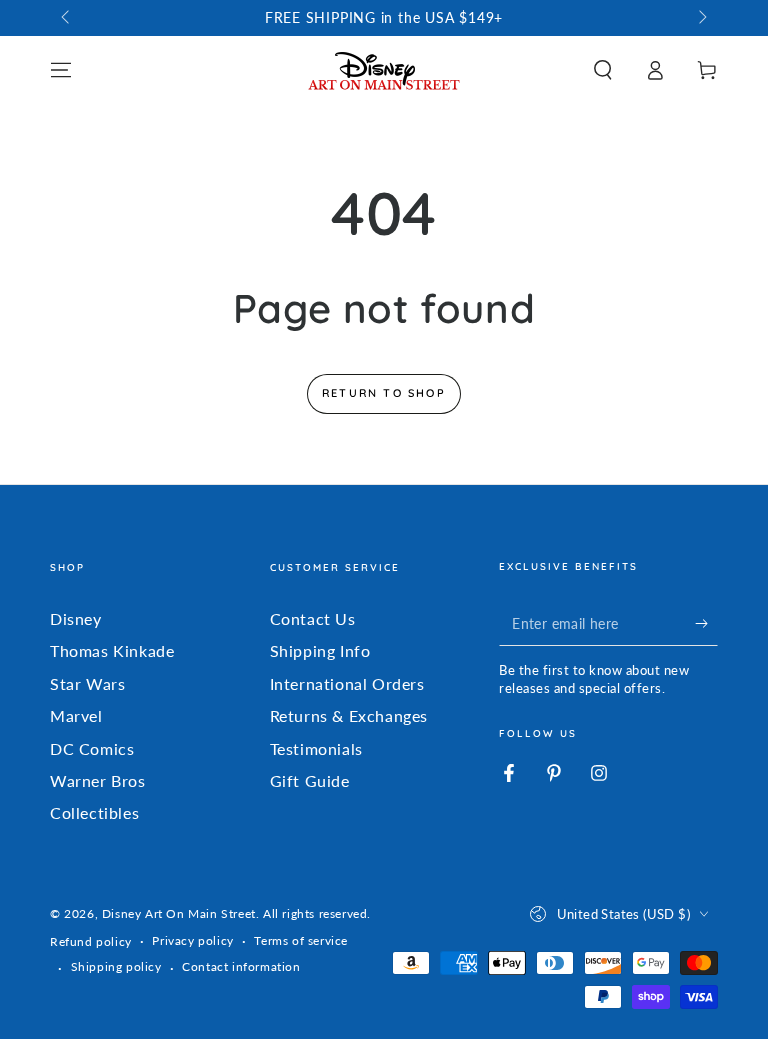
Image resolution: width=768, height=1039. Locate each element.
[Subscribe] (706, 623)
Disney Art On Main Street (179, 913)
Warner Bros (98, 780)
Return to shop (384, 393)
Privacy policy (192, 940)
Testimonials (316, 748)
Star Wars (87, 683)
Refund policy (91, 941)
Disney (76, 618)
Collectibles (94, 812)
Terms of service (301, 940)
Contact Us (313, 618)
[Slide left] (67, 18)
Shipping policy (116, 966)
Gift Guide (310, 780)
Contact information (241, 966)
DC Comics (92, 748)
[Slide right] (701, 18)
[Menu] (61, 70)
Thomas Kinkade (112, 650)
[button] (603, 70)
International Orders (347, 683)
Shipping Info (320, 650)
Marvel (76, 715)
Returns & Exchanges (349, 715)
